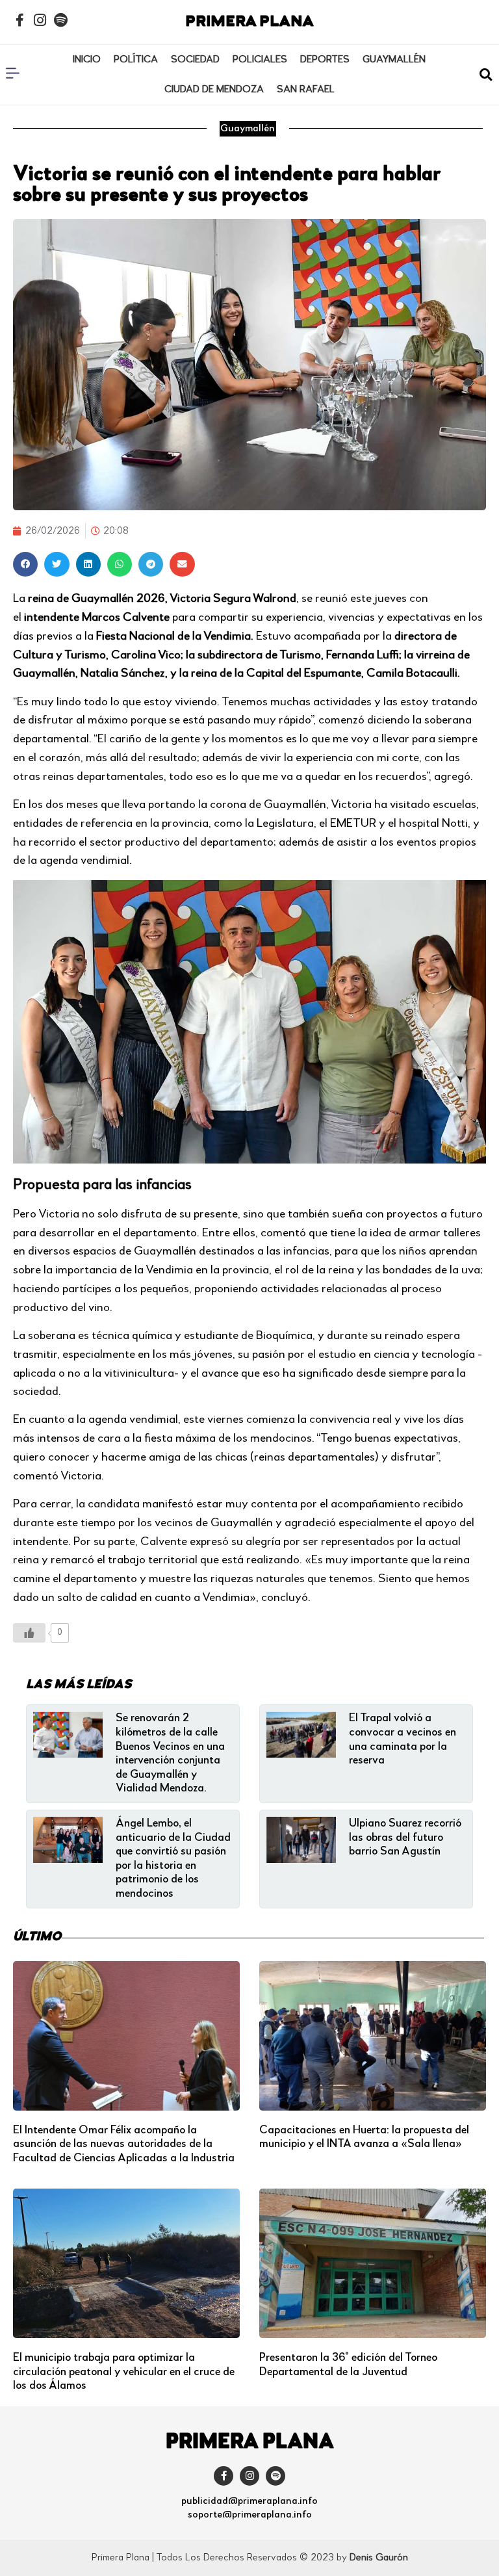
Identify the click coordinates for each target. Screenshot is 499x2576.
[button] (486, 75)
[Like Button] (29, 1633)
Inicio (87, 60)
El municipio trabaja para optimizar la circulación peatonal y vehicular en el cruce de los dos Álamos (124, 2372)
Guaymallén (394, 60)
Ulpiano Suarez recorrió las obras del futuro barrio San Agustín (405, 1837)
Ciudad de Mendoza (214, 90)
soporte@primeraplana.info (250, 2515)
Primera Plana (249, 22)
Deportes (325, 60)
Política (136, 60)
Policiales (260, 60)
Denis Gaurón (379, 2558)
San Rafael (306, 90)
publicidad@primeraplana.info (249, 2501)
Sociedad (195, 60)
